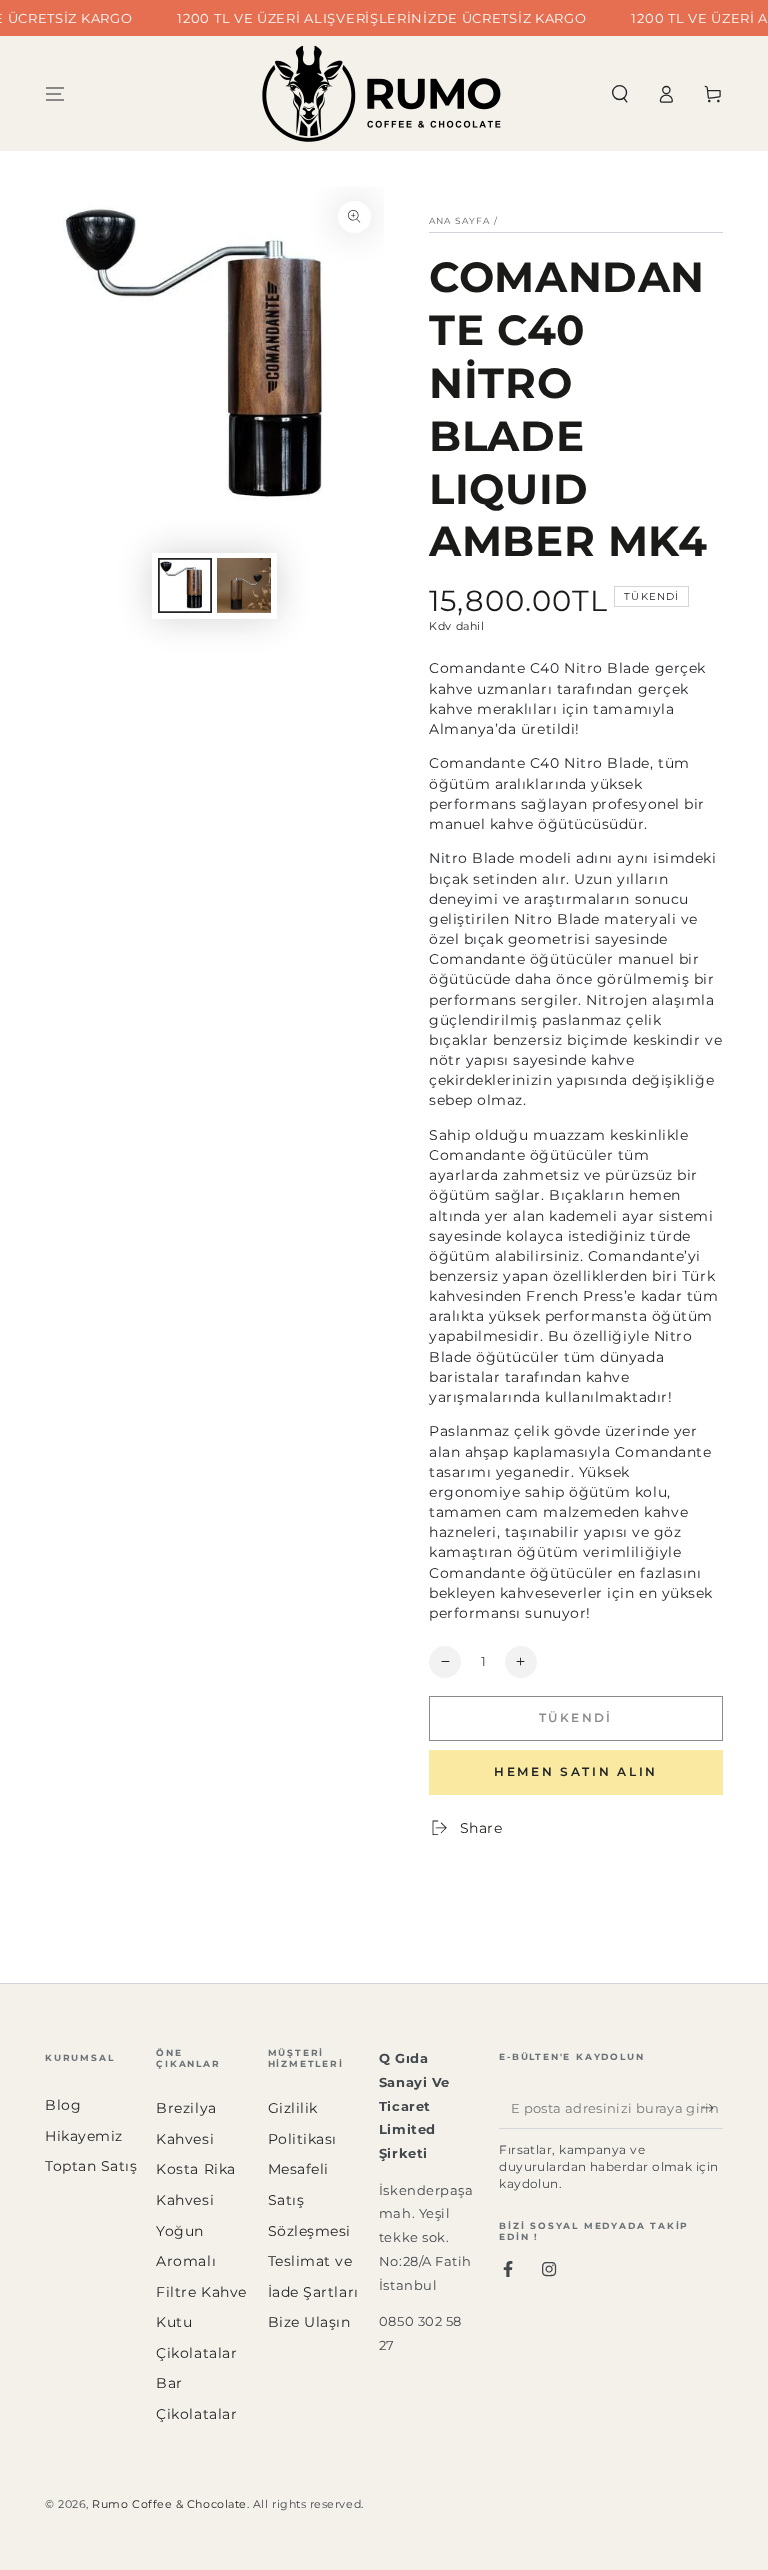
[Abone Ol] (712, 2108)
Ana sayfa (460, 220)
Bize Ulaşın (309, 2322)
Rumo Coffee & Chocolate (169, 2504)
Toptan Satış (91, 2166)
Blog (63, 2105)
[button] (619, 94)
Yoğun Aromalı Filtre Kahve (201, 2261)
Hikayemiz (84, 2136)
